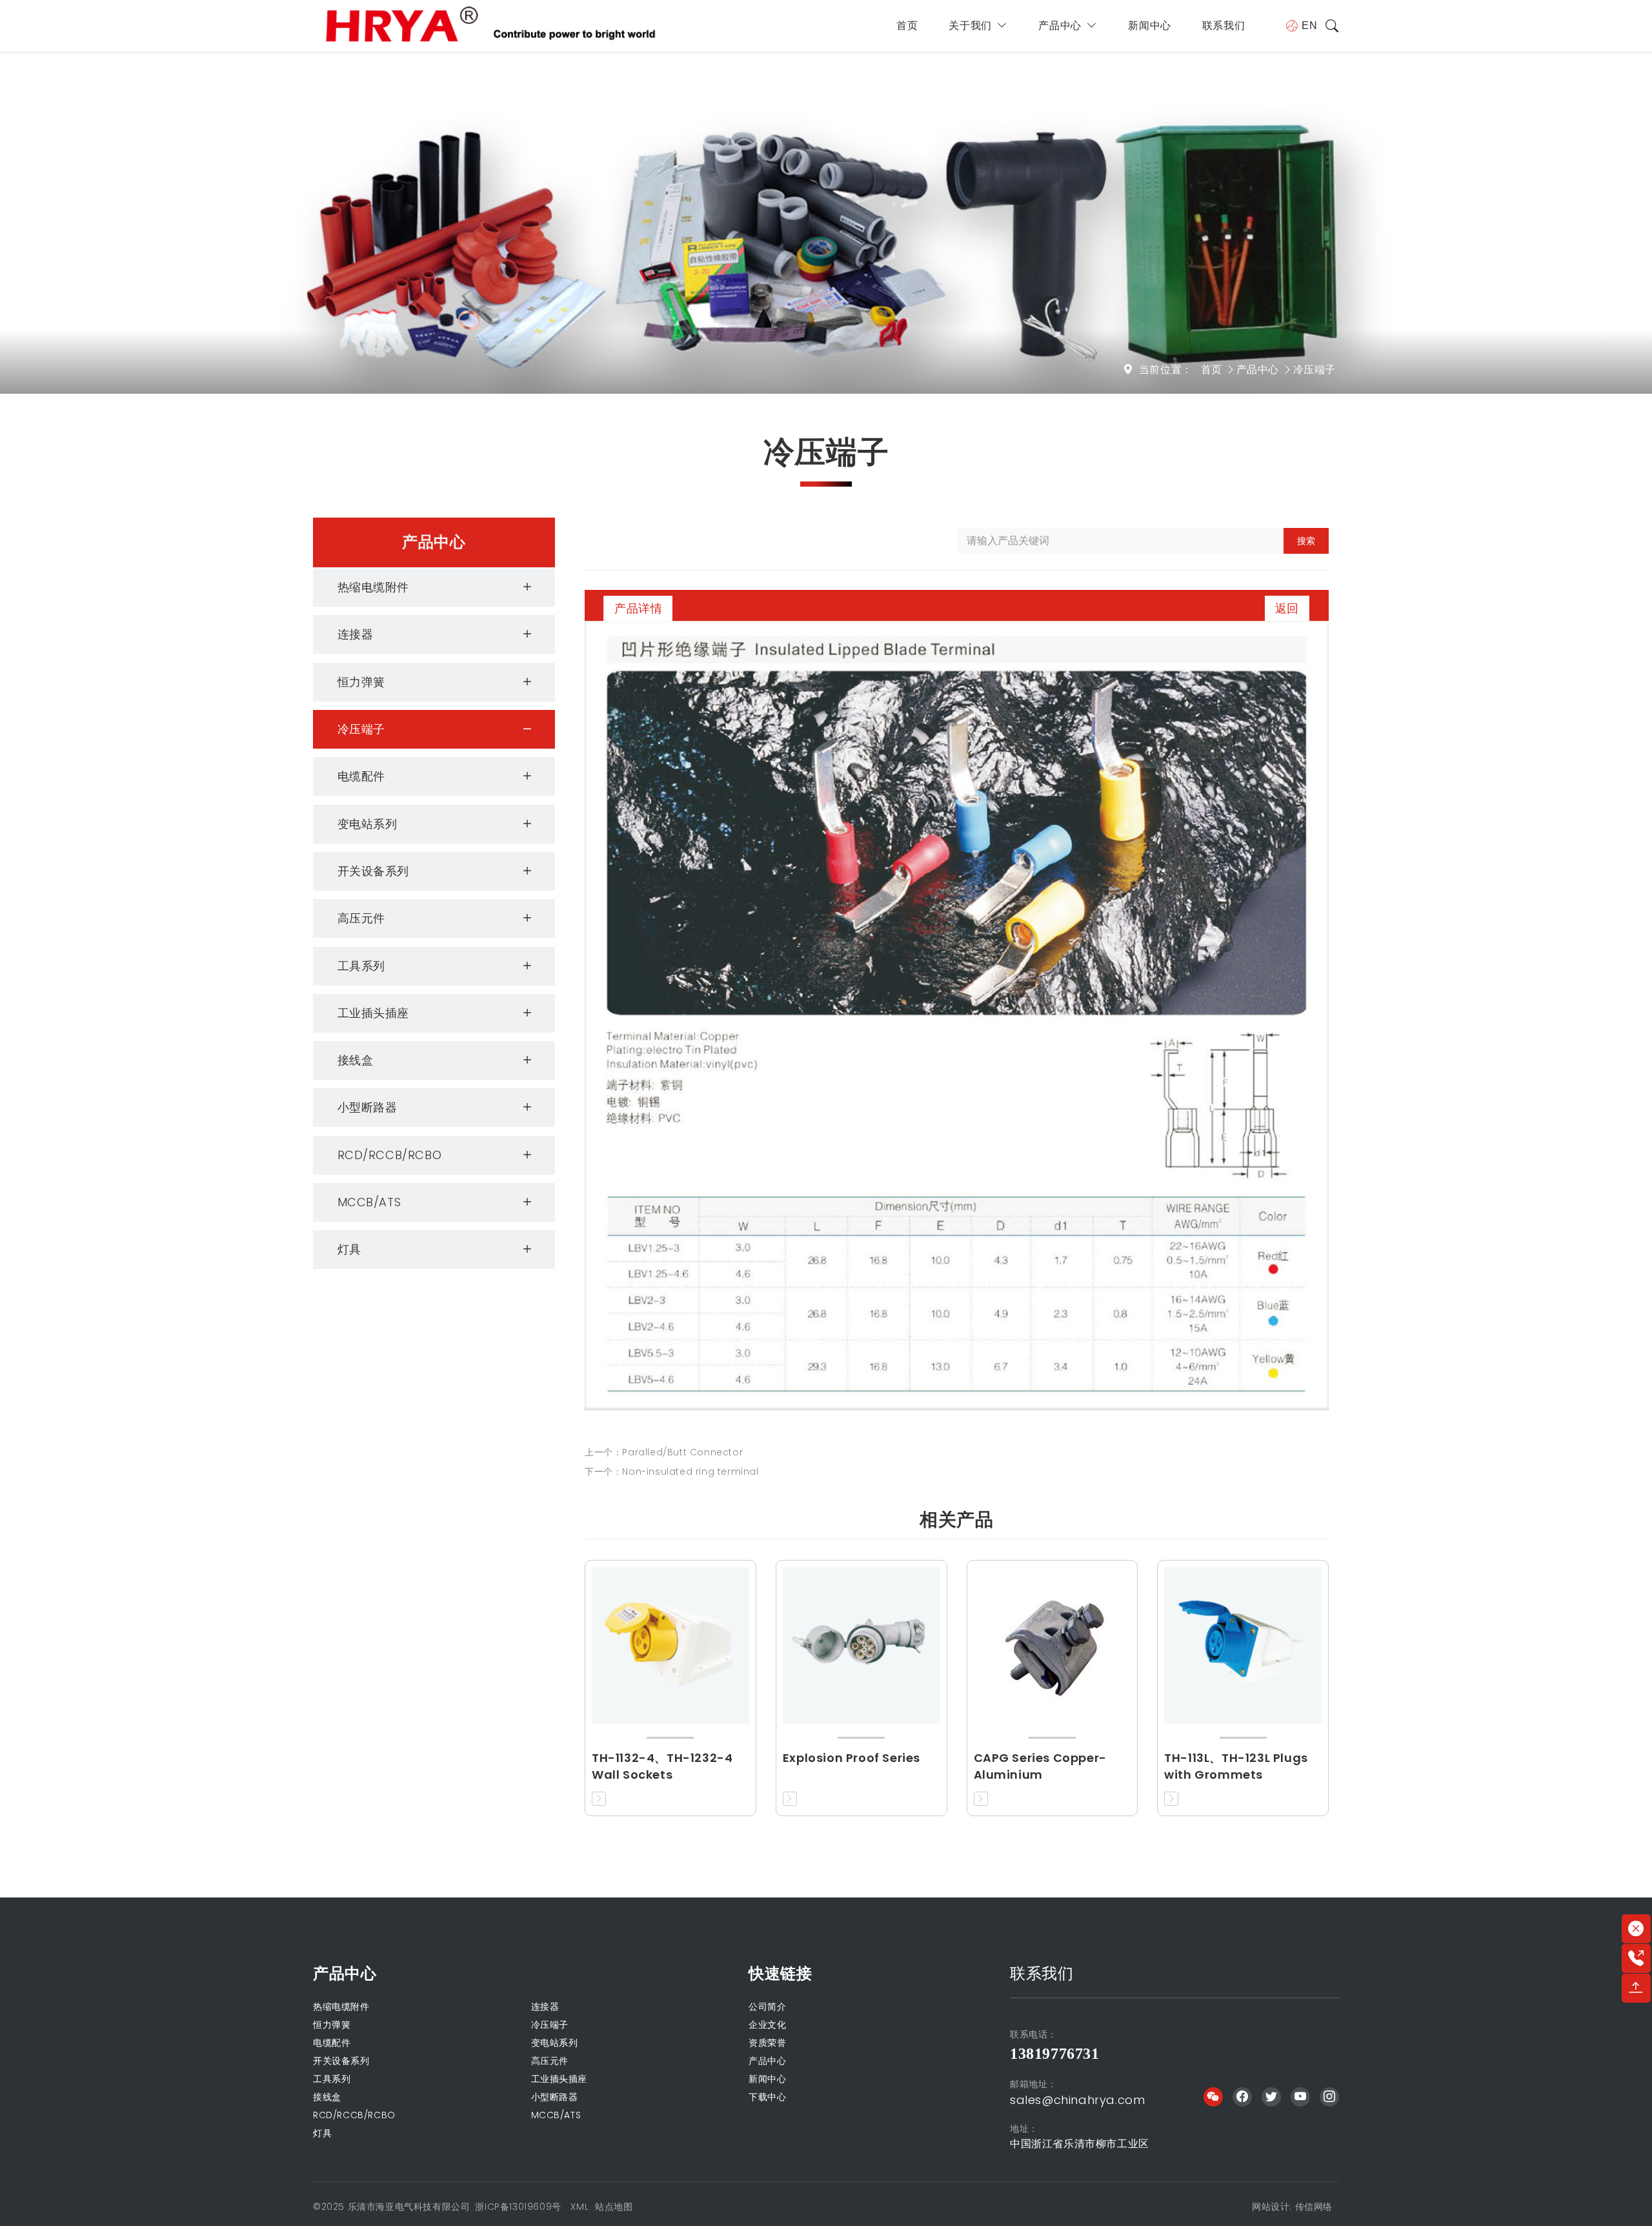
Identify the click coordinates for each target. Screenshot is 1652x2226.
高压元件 (361, 918)
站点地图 (614, 2207)
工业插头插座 (374, 1013)
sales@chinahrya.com (1077, 2100)
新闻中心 (1149, 25)
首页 (907, 25)
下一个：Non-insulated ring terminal (672, 1472)
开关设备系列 (374, 871)
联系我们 (1224, 25)
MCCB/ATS (369, 1202)
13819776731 (1055, 2054)
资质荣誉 (767, 2043)
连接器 (356, 634)
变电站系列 (368, 824)
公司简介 (767, 2007)
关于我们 (970, 25)
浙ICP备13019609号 (518, 2207)
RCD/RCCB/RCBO (390, 1155)
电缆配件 (361, 776)
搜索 (1306, 541)
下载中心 (767, 2097)
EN (1309, 25)
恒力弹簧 (361, 682)
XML (579, 2207)
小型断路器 (368, 1107)
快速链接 (780, 1973)
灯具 (349, 1249)
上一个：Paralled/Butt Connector (664, 1452)
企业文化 (767, 2025)
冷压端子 (1315, 369)
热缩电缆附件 (374, 587)
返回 (1287, 608)
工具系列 (361, 966)
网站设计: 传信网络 (1292, 2207)
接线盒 (356, 1060)
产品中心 (1060, 25)
